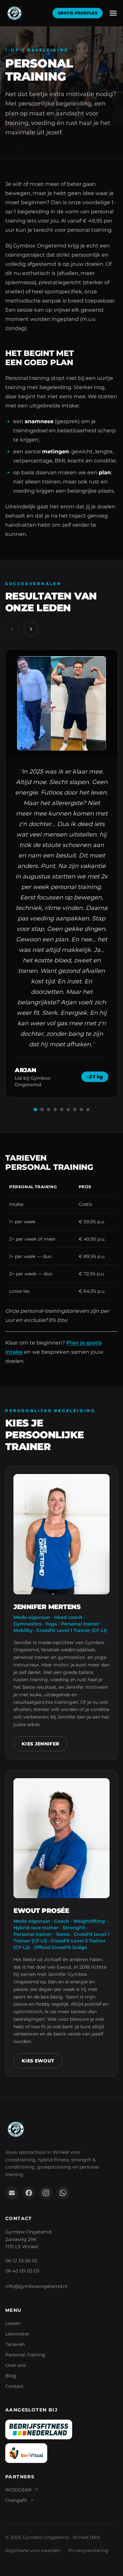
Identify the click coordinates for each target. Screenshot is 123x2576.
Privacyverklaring (88, 2550)
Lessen (13, 2323)
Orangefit (16, 2500)
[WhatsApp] (63, 2193)
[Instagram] (46, 2193)
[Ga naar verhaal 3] (49, 1110)
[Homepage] (14, 13)
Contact (14, 2386)
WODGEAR (18, 2490)
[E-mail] (12, 2193)
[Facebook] (29, 2193)
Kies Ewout (38, 2061)
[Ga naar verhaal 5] (62, 1110)
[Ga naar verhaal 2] (42, 1110)
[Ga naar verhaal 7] (75, 1110)
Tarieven (15, 2344)
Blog (11, 2376)
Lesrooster (17, 2334)
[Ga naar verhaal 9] (88, 1110)
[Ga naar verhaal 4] (55, 1110)
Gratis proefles (78, 13)
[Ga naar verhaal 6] (68, 1110)
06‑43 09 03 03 (22, 2271)
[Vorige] (12, 629)
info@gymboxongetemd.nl (36, 2286)
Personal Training (25, 2355)
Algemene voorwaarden (33, 2550)
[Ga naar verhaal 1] (35, 1110)
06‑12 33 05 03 (21, 2261)
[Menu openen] (113, 13)
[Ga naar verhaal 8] (81, 1110)
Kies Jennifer (41, 1744)
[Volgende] (31, 629)
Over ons (16, 2365)
